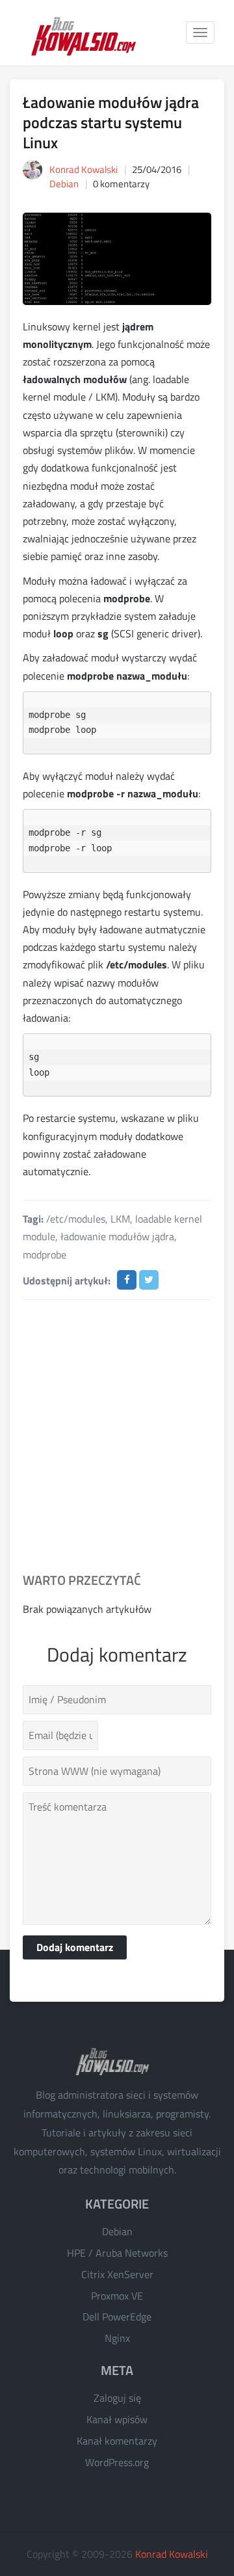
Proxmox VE (117, 2296)
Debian (64, 184)
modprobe (45, 1255)
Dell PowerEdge (117, 2317)
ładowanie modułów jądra (117, 1236)
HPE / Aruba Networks (117, 2253)
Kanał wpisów (117, 2419)
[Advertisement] (117, 1437)
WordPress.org (117, 2462)
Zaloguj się (117, 2398)
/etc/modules (76, 1219)
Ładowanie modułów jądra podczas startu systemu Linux (111, 122)
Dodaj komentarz (75, 1947)
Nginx (117, 2338)
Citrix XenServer (117, 2274)
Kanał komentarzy (117, 2441)
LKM (120, 1219)
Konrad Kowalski (172, 2554)
